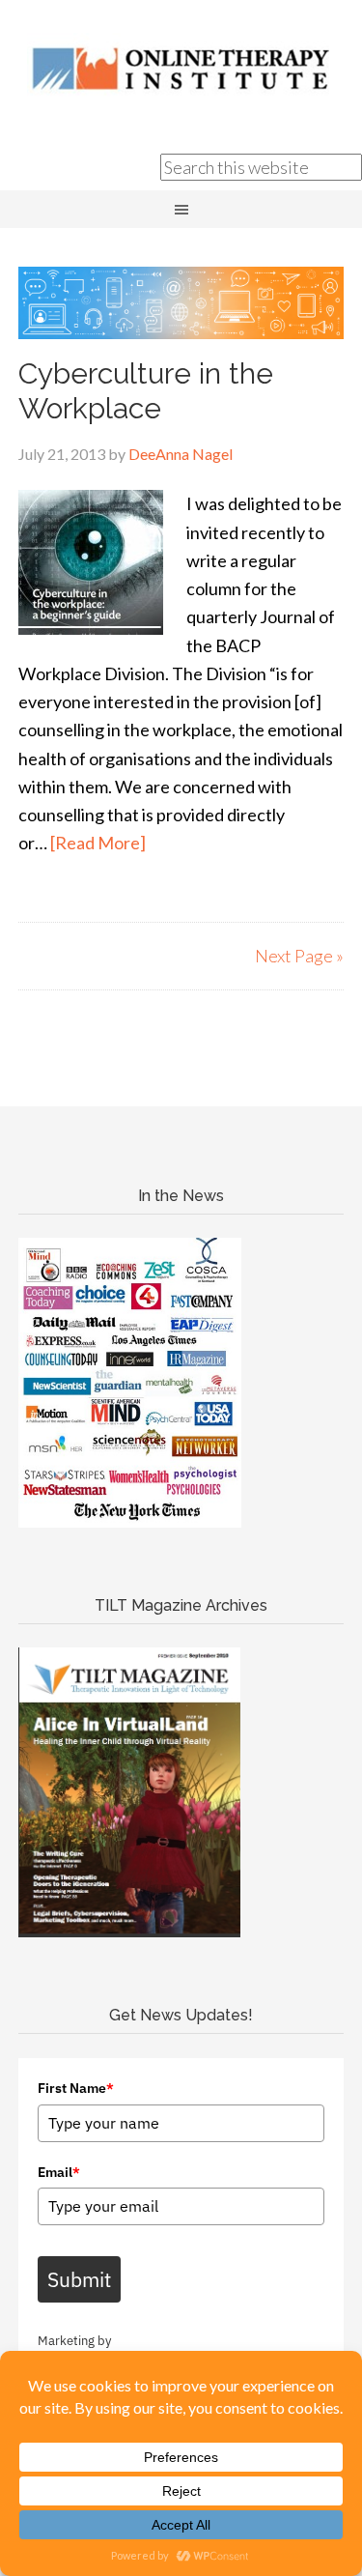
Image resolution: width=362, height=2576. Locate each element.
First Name (76, 2088)
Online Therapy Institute (181, 68)
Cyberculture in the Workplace (146, 391)
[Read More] (98, 843)
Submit (79, 2279)
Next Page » (299, 956)
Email (59, 2172)
